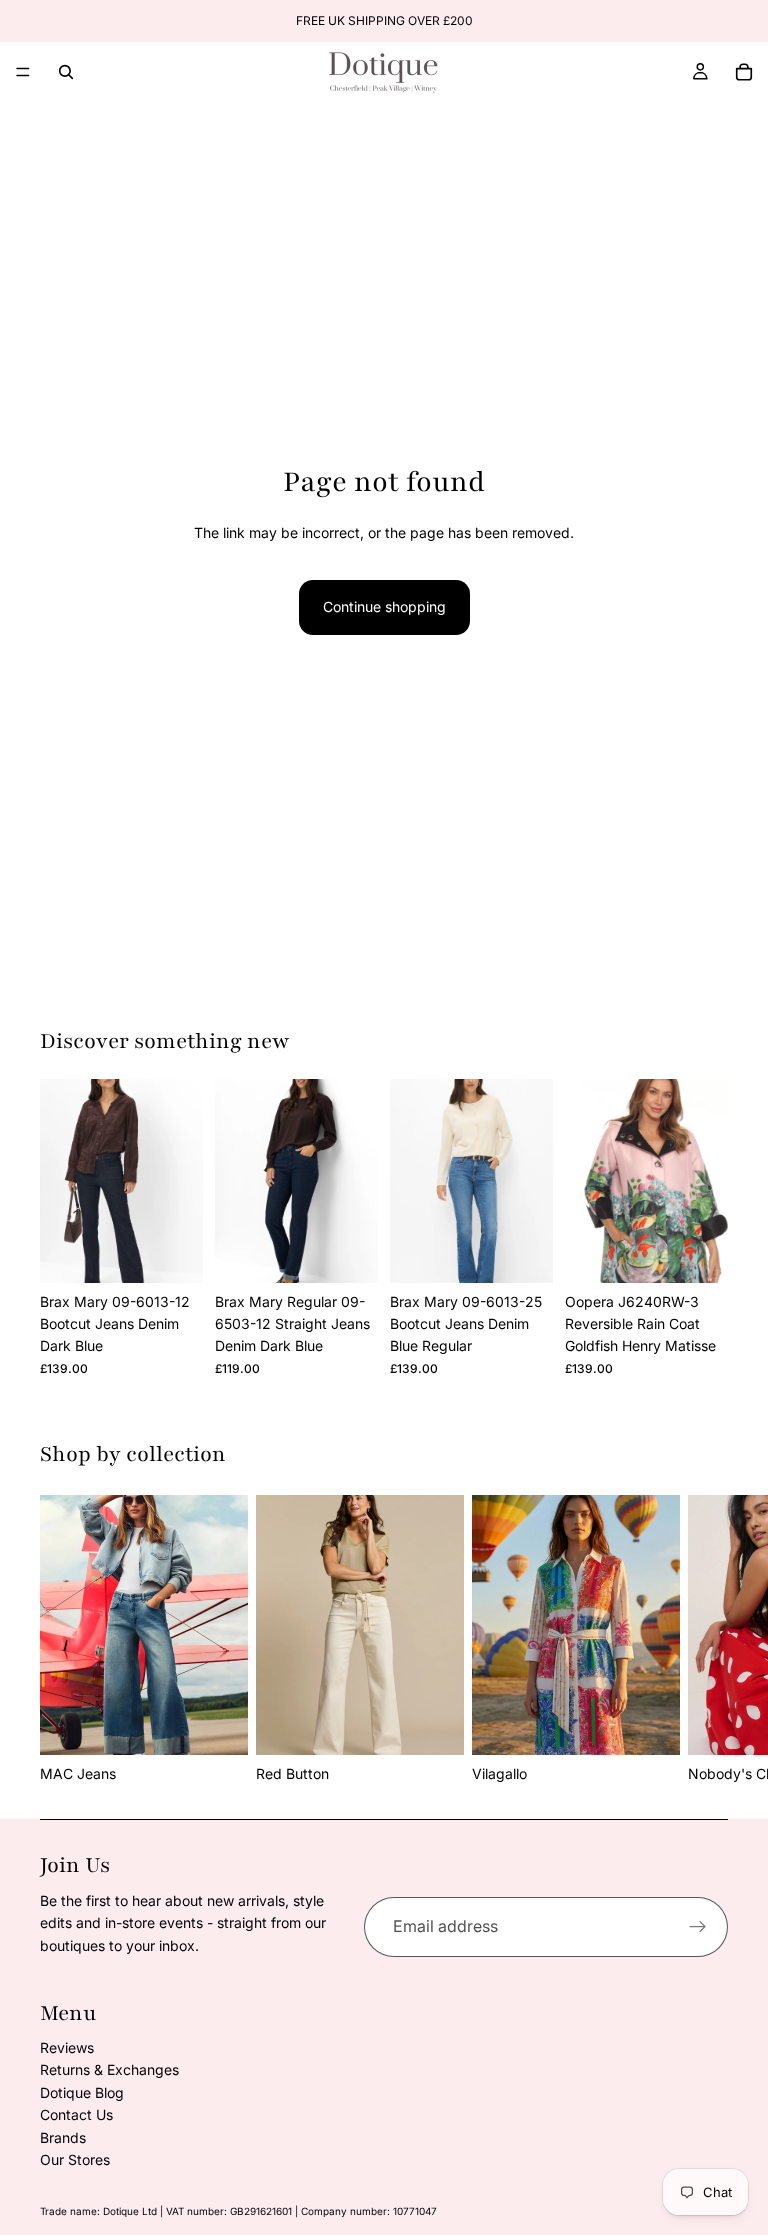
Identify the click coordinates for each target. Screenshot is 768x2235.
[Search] (66, 72)
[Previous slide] (62, 1181)
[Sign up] (698, 1927)
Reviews (67, 2047)
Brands (63, 2137)
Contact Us (76, 2114)
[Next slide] (181, 1181)
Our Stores (75, 2159)
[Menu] (23, 72)
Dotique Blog (82, 2092)
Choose (189, 1251)
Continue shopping (384, 606)
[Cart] (744, 72)
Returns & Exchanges (109, 2069)
